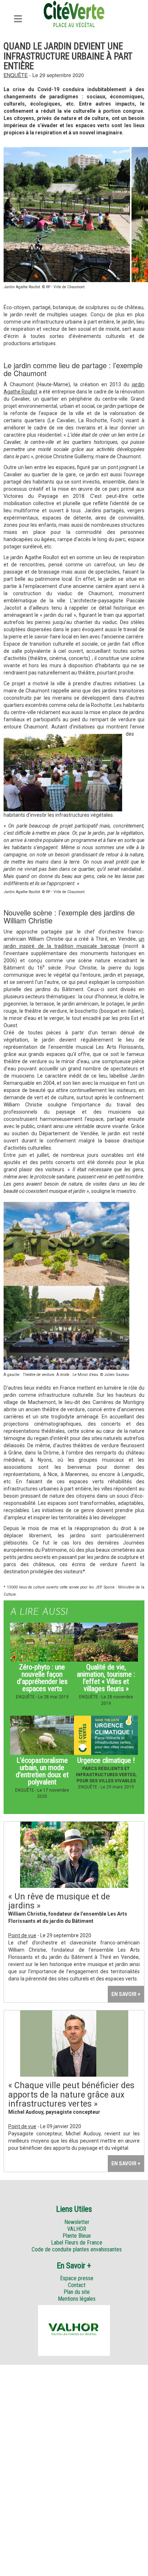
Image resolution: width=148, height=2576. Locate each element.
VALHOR (77, 2229)
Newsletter (77, 2222)
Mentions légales (77, 2299)
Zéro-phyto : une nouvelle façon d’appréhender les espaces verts (42, 1678)
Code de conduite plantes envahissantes (77, 2249)
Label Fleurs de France (77, 2243)
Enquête (16, 75)
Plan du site (77, 2292)
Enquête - (27, 1697)
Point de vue (22, 1935)
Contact (77, 2285)
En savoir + (126, 1994)
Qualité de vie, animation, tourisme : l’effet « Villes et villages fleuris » (106, 1678)
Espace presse (77, 2278)
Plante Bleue (77, 2236)
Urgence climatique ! (106, 1760)
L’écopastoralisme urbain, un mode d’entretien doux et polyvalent (42, 1771)
